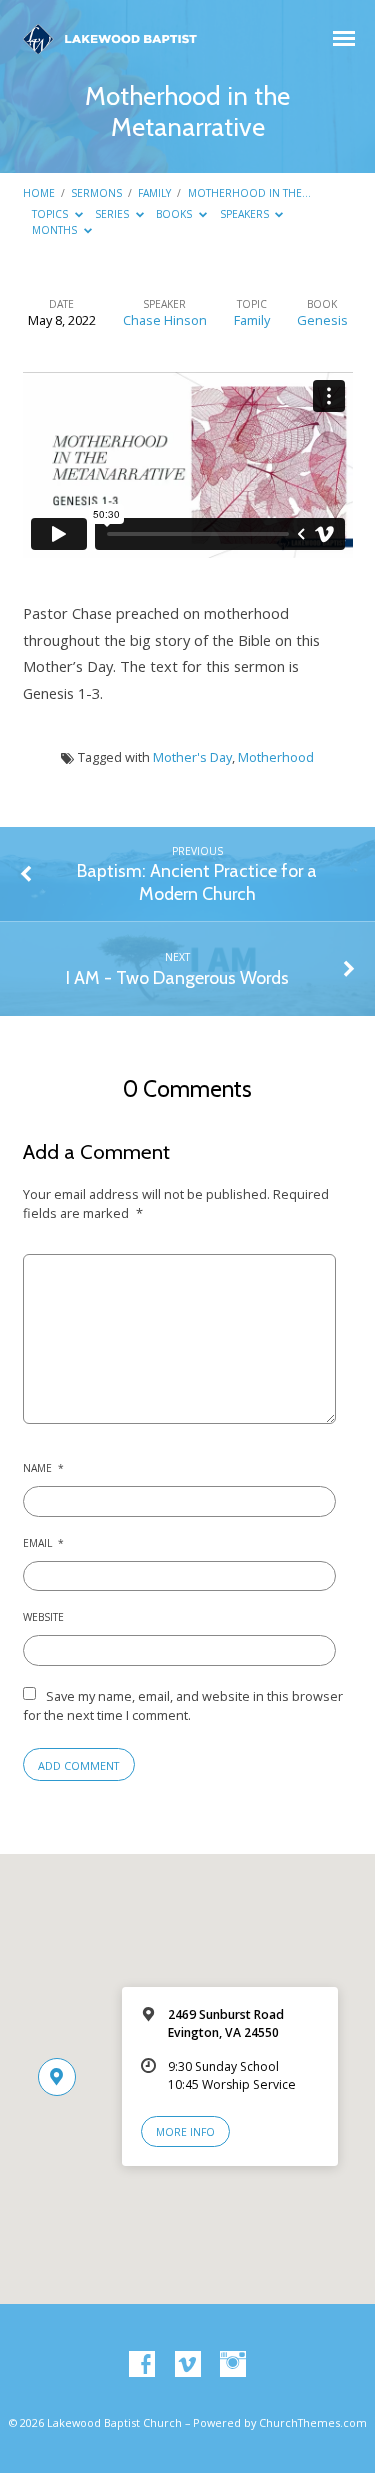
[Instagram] (233, 2365)
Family (154, 193)
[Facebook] (142, 2365)
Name (43, 1468)
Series (113, 214)
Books (175, 214)
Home (39, 193)
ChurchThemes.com (313, 2422)
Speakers (246, 214)
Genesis (322, 320)
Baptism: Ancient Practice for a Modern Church (197, 881)
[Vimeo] (188, 2365)
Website (43, 1617)
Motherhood (276, 757)
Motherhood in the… (249, 193)
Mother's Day (192, 757)
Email (43, 1543)
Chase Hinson (165, 320)
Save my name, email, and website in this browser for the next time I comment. (183, 1705)
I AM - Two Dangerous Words (177, 977)
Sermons (96, 193)
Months (56, 230)
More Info (185, 2132)
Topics (51, 214)
